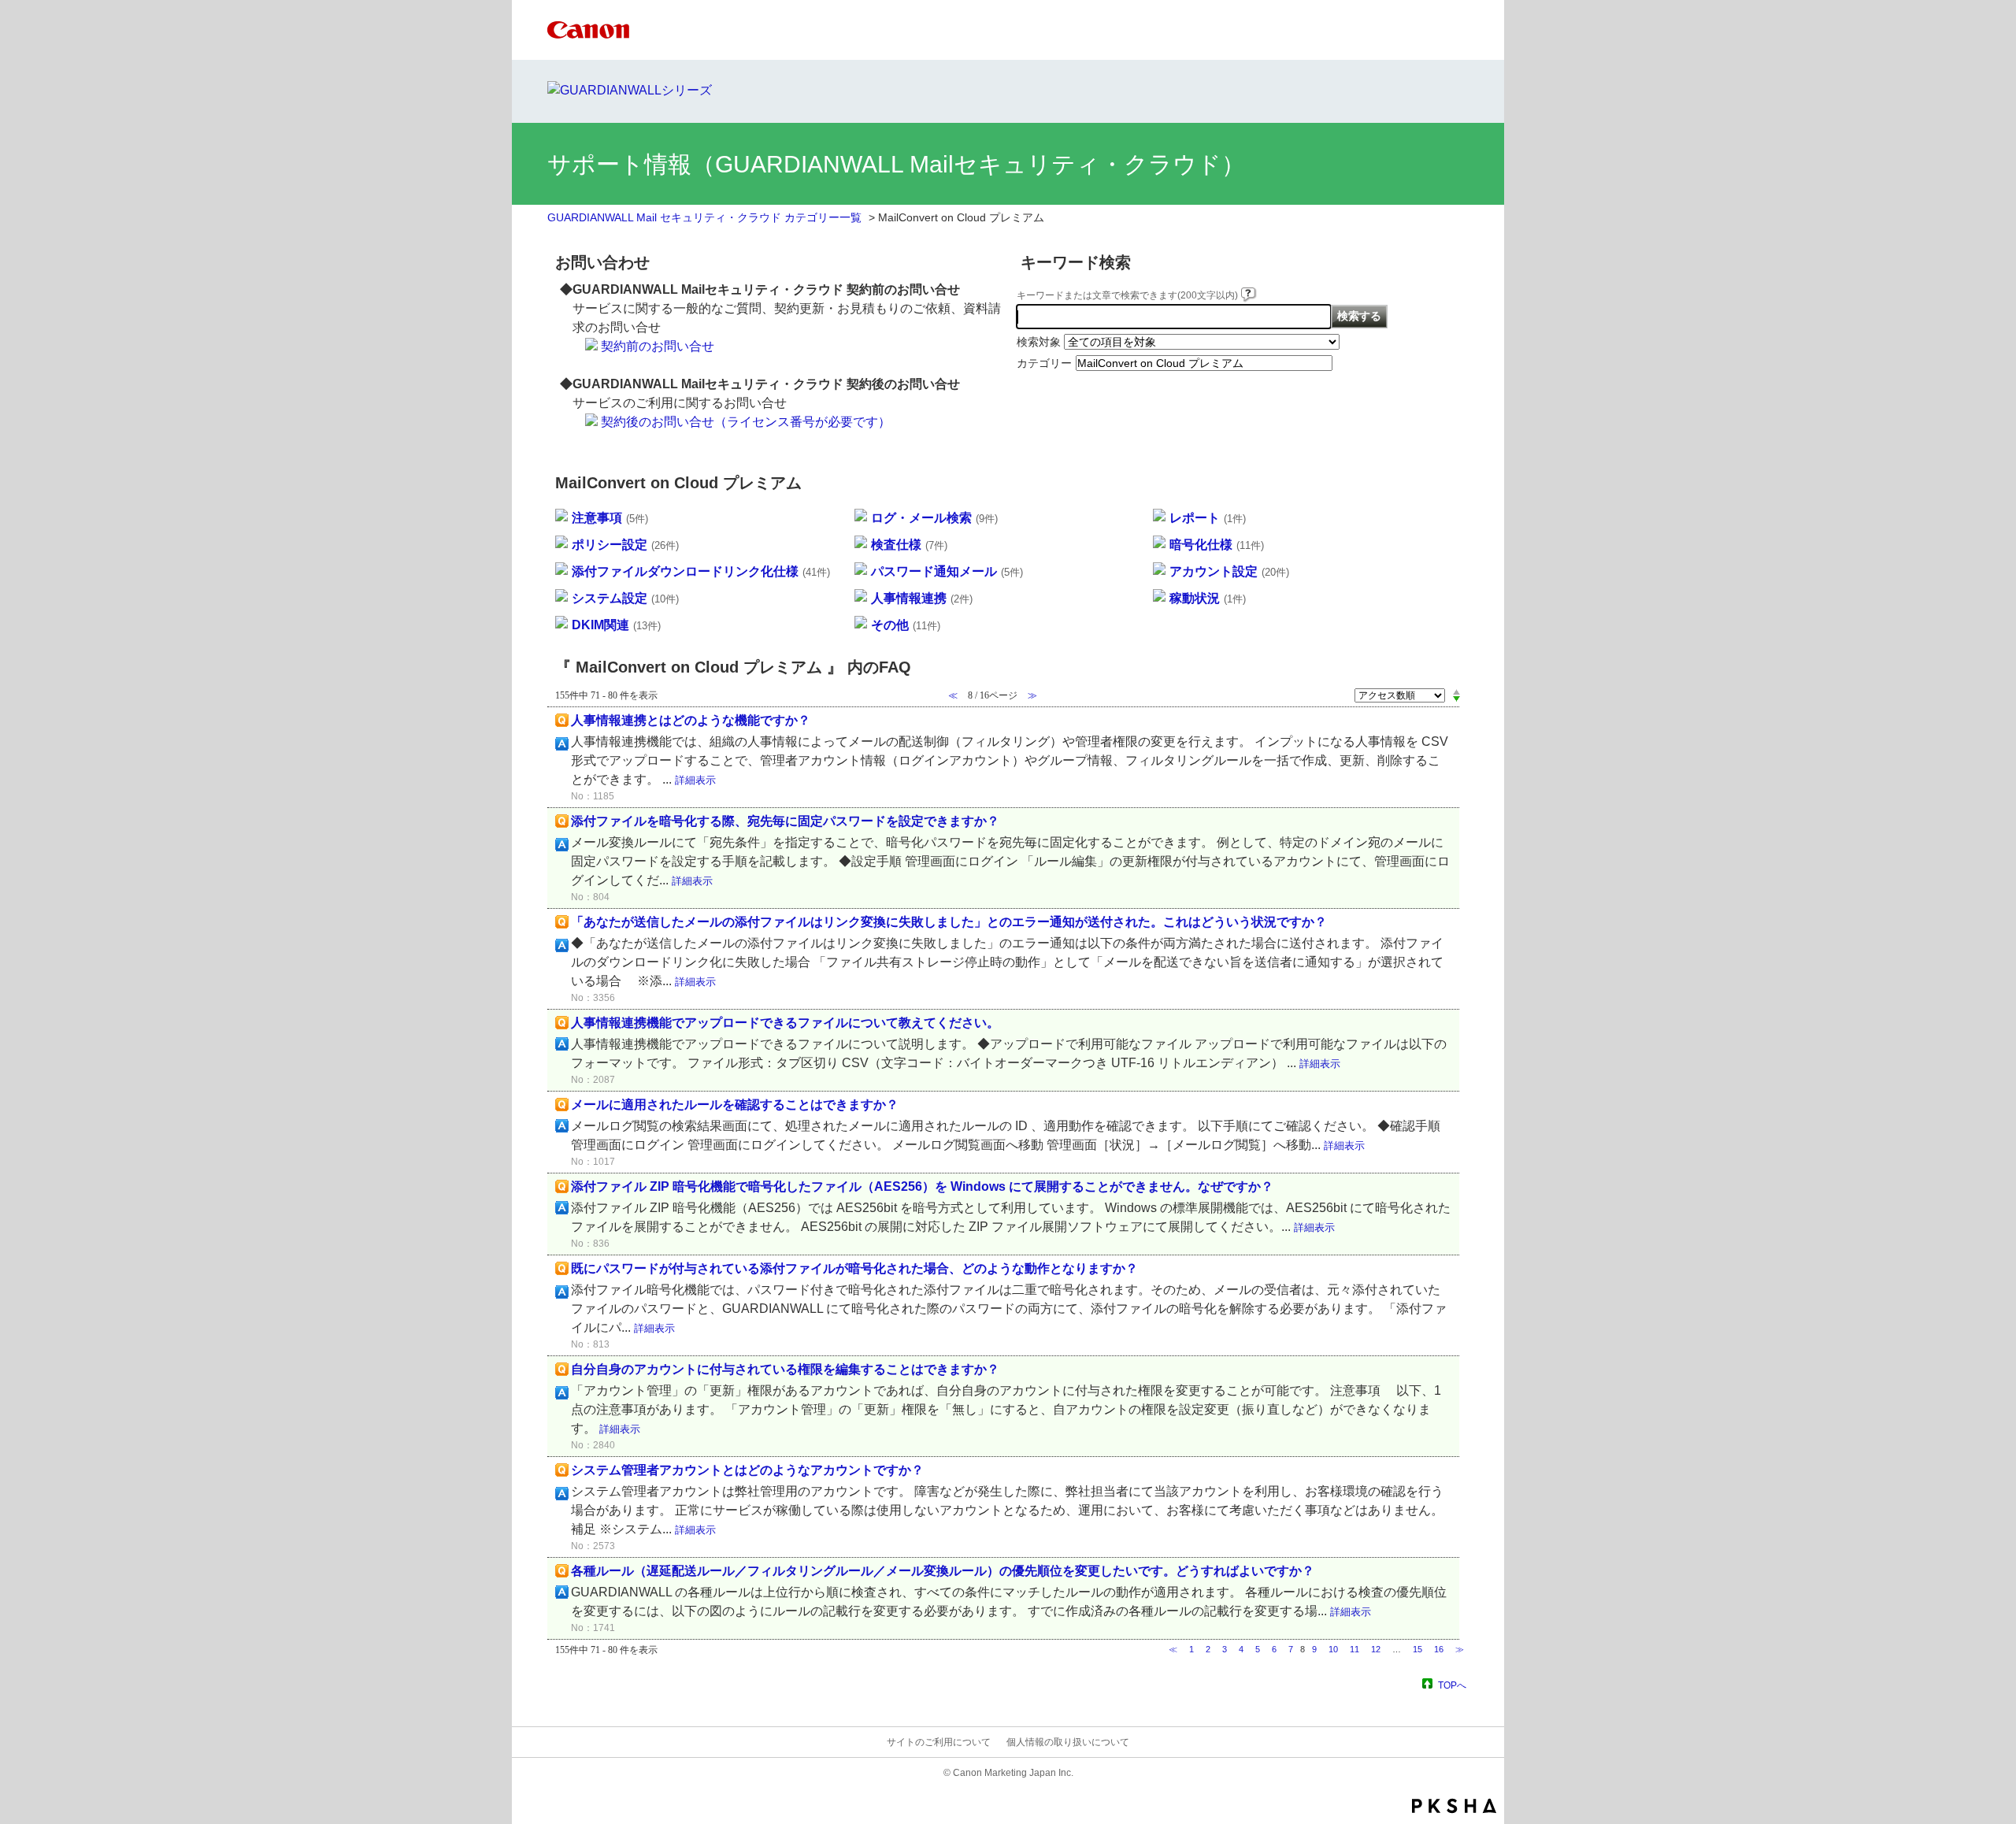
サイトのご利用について (939, 1742)
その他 (906, 625)
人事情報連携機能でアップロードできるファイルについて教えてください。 (785, 1023)
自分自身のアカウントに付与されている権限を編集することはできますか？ (785, 1369)
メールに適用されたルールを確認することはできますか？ (735, 1105)
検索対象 (1039, 342)
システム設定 (625, 598)
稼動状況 (1208, 598)
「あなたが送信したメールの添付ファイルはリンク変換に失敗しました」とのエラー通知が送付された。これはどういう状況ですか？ (949, 922)
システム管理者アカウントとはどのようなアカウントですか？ (747, 1470)
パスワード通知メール (947, 571)
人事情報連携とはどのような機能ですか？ (691, 720)
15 (1417, 1649)
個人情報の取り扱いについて (1068, 1742)
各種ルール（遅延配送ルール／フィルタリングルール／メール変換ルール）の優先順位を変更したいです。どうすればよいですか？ (943, 1571)
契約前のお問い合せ (658, 346)
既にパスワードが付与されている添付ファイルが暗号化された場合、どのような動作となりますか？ (854, 1268)
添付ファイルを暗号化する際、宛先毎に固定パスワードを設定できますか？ (785, 821)
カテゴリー (1044, 363)
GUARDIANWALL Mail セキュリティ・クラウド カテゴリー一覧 (704, 217)
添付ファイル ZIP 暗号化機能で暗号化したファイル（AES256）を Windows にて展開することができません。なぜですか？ (922, 1186)
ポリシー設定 (625, 545)
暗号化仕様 (1217, 545)
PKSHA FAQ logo (1454, 1806)
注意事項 (610, 518)
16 (1439, 1649)
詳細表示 (695, 780)
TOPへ (1452, 1685)
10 (1333, 1649)
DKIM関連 (616, 625)
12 (1376, 1649)
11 (1354, 1649)
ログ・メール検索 (934, 518)
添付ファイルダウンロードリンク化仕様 (701, 571)
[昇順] (1456, 691)
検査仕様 (909, 545)
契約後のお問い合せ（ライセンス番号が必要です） (746, 422)
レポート (1208, 518)
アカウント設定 (1229, 571)
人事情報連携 (922, 598)
